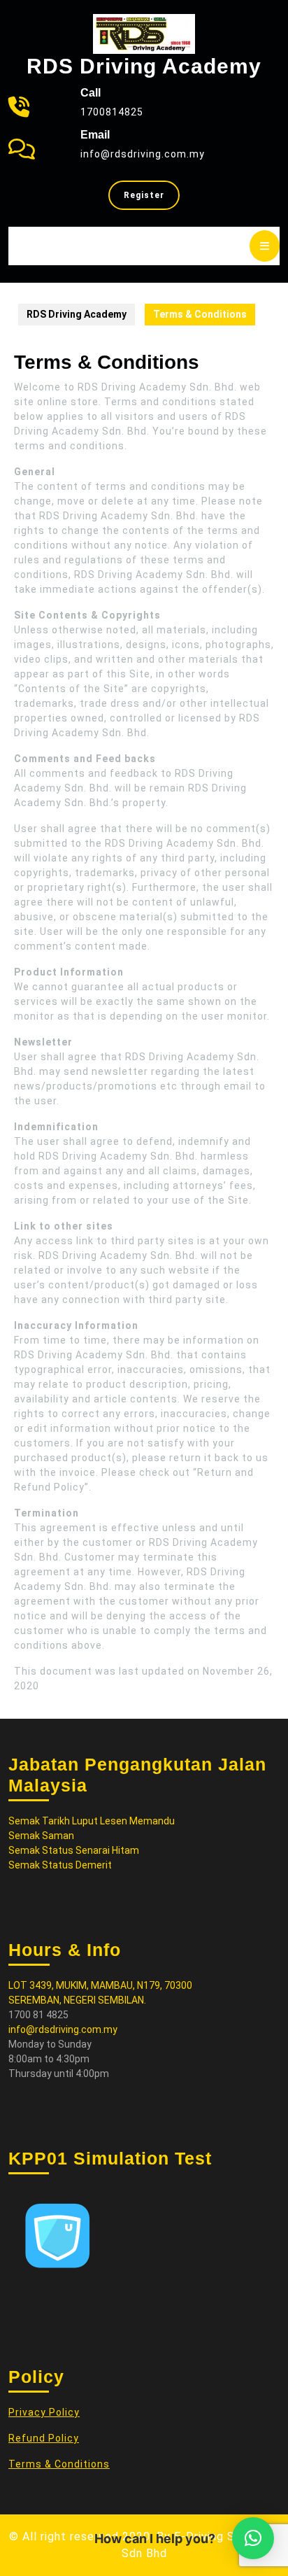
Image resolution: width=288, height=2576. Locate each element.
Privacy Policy (44, 2412)
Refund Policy (44, 2438)
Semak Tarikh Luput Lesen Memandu (92, 1821)
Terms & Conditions (59, 2464)
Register (152, 199)
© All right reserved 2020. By (92, 2536)
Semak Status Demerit (60, 1865)
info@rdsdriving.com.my (143, 154)
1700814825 (112, 112)
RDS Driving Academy (144, 66)
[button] (253, 2538)
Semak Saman (41, 1836)
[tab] (265, 246)
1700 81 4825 (38, 2015)
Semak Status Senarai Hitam (74, 1850)
